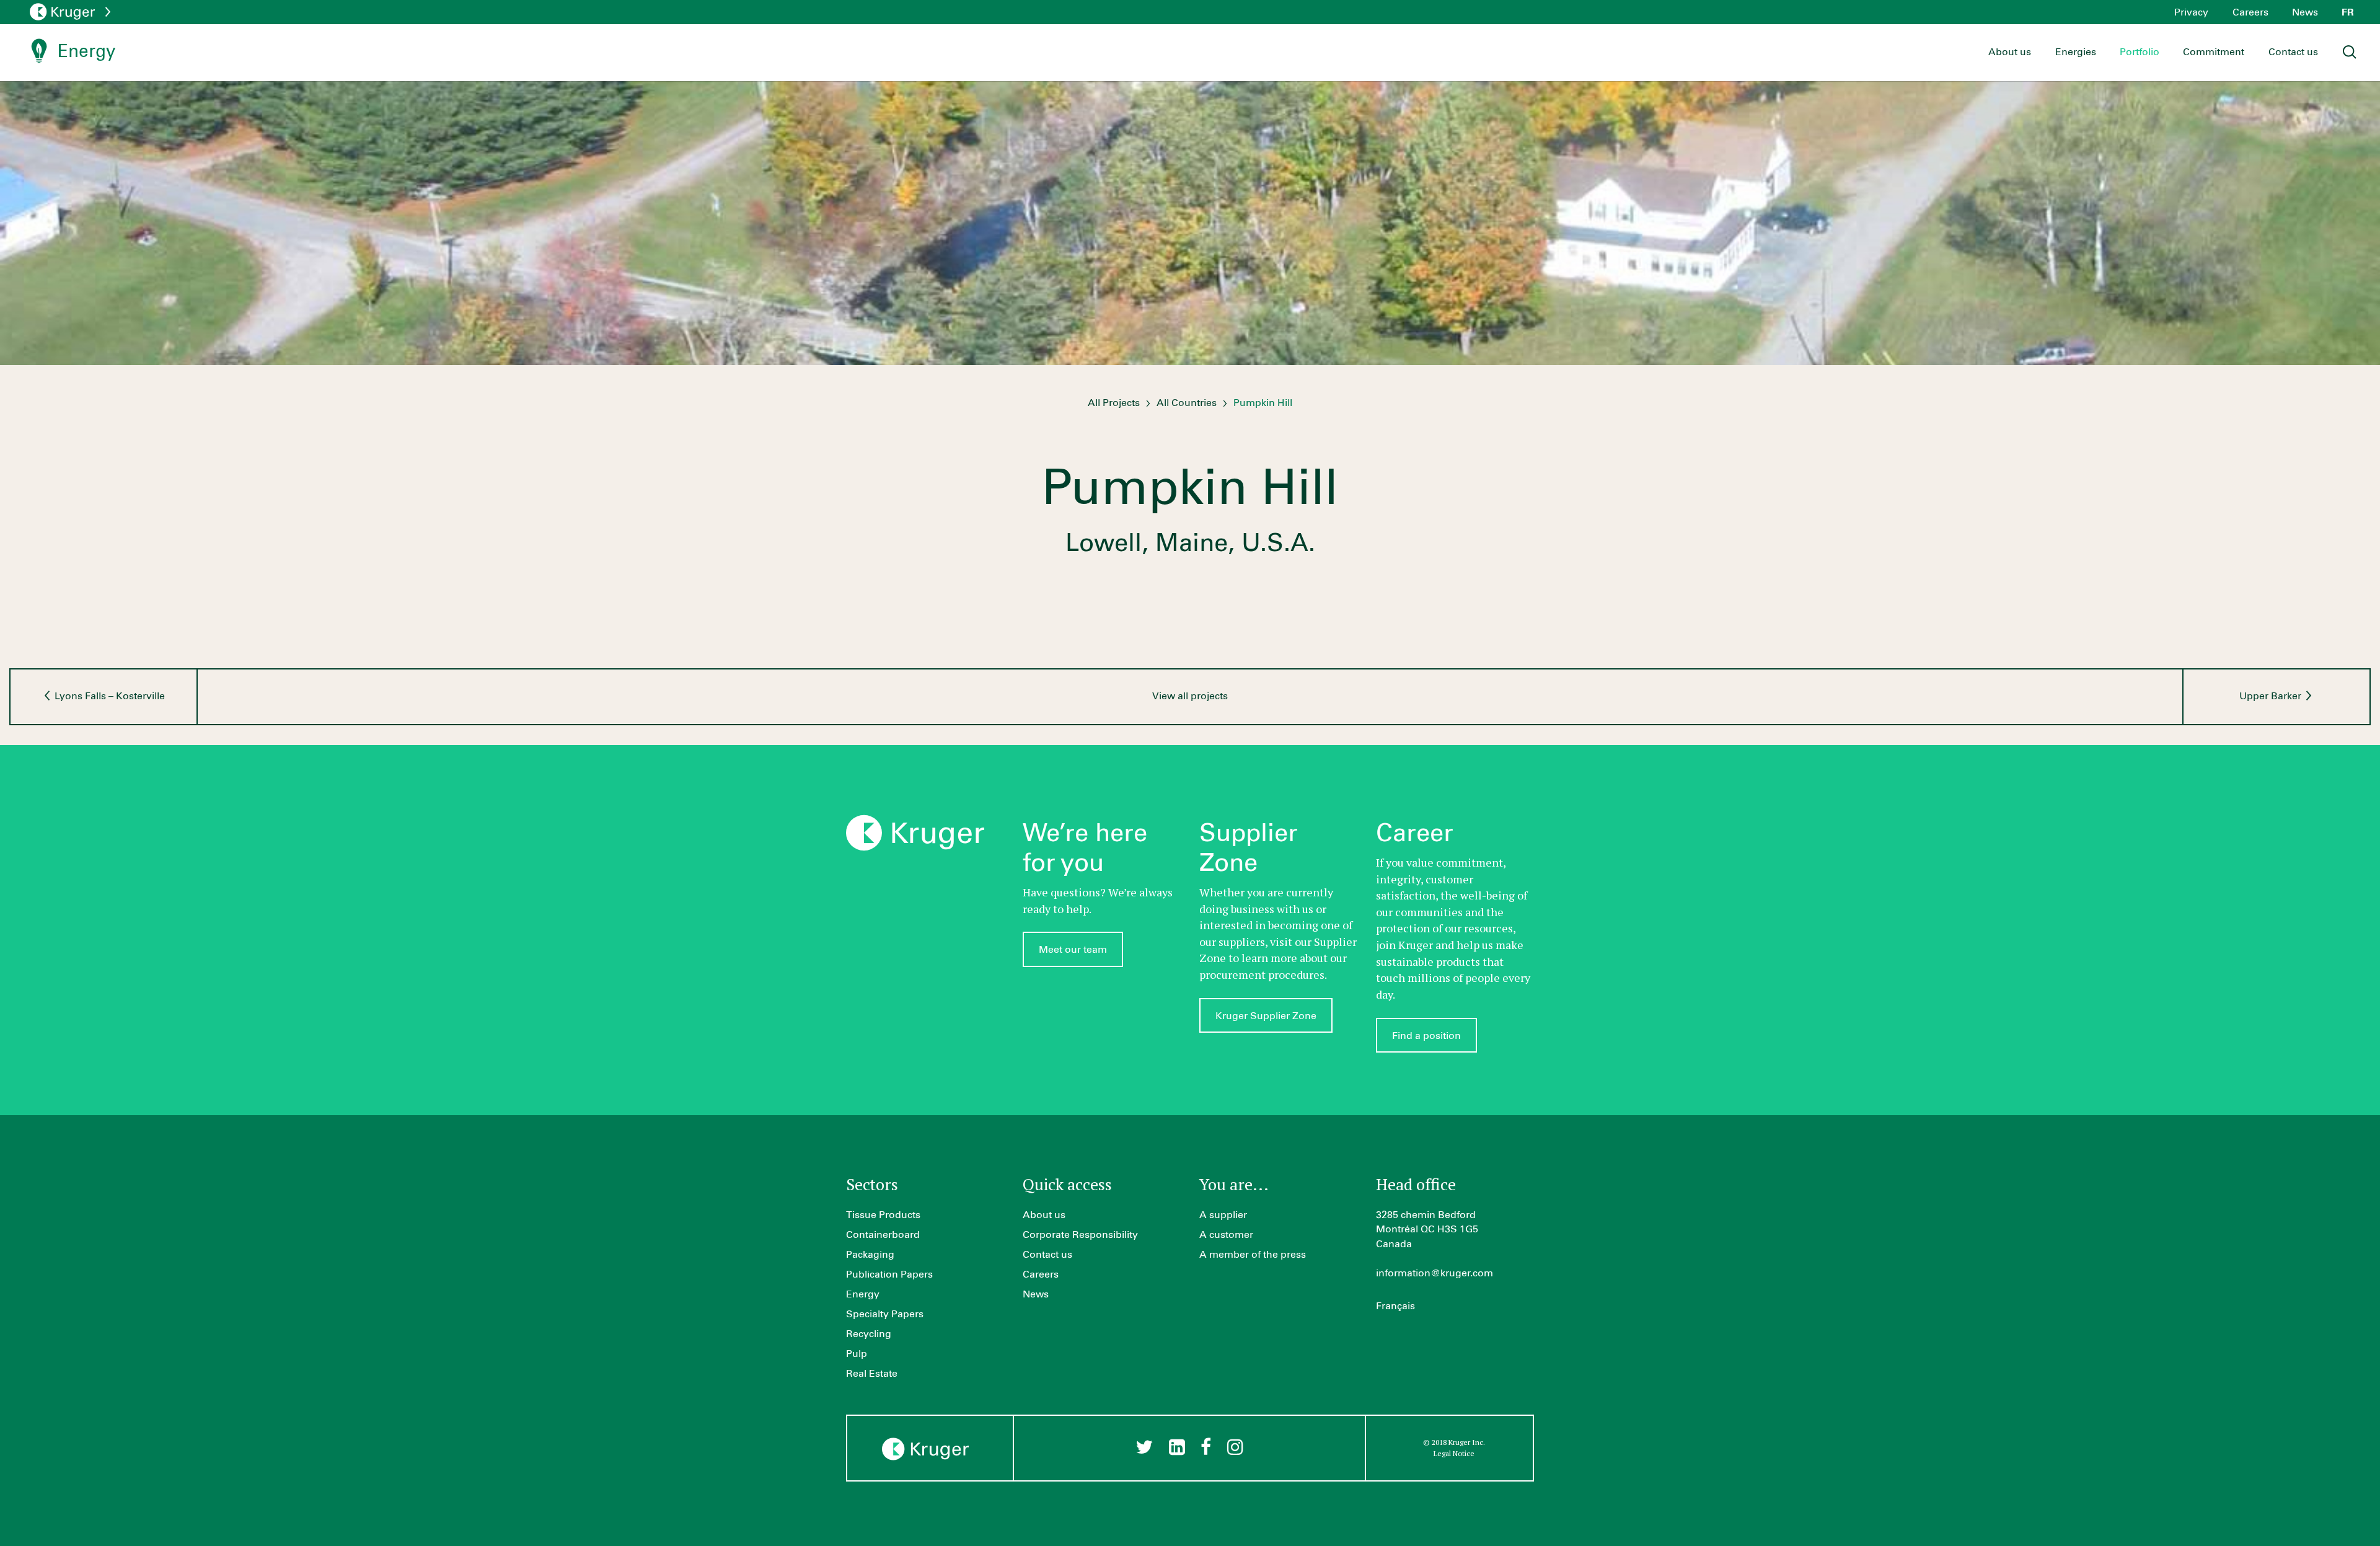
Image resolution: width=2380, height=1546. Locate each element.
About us (2010, 52)
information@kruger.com (1435, 1273)
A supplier (1223, 1215)
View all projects (1190, 696)
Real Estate (872, 1374)
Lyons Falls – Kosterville (108, 696)
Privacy (2191, 12)
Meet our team (1073, 950)
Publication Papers (889, 1274)
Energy (863, 1294)
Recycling (869, 1334)
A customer (1226, 1235)
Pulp (857, 1354)
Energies (2076, 52)
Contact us (2293, 52)
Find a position (1426, 1036)
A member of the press (1253, 1255)
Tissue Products (883, 1215)
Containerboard (883, 1235)
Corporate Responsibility (1080, 1235)
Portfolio (2140, 52)
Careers (2250, 12)
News (2305, 12)
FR (2348, 12)
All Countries (1187, 403)
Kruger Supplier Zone (1266, 1016)
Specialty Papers (885, 1314)
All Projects (1114, 403)
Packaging (870, 1255)
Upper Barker (2272, 696)
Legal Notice (1454, 1453)
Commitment (2214, 52)
